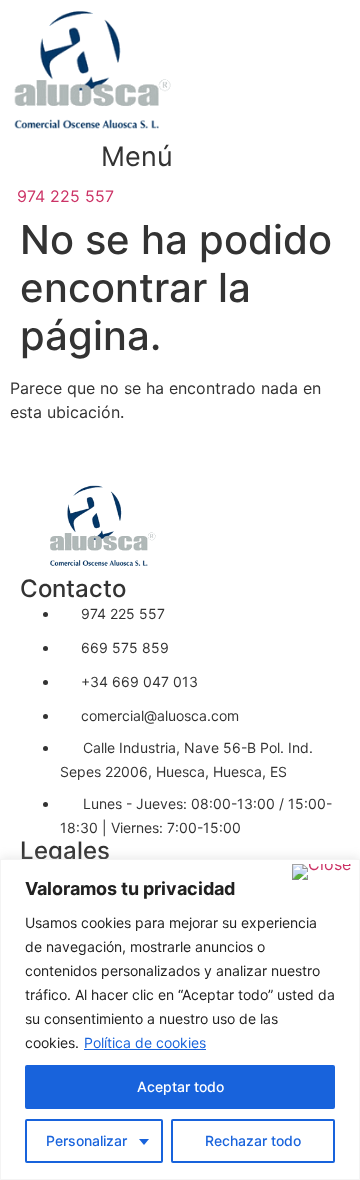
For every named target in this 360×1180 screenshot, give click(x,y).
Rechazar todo (253, 1140)
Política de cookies (145, 1042)
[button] (138, 157)
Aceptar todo (180, 1086)
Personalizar (86, 1140)
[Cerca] (321, 872)
